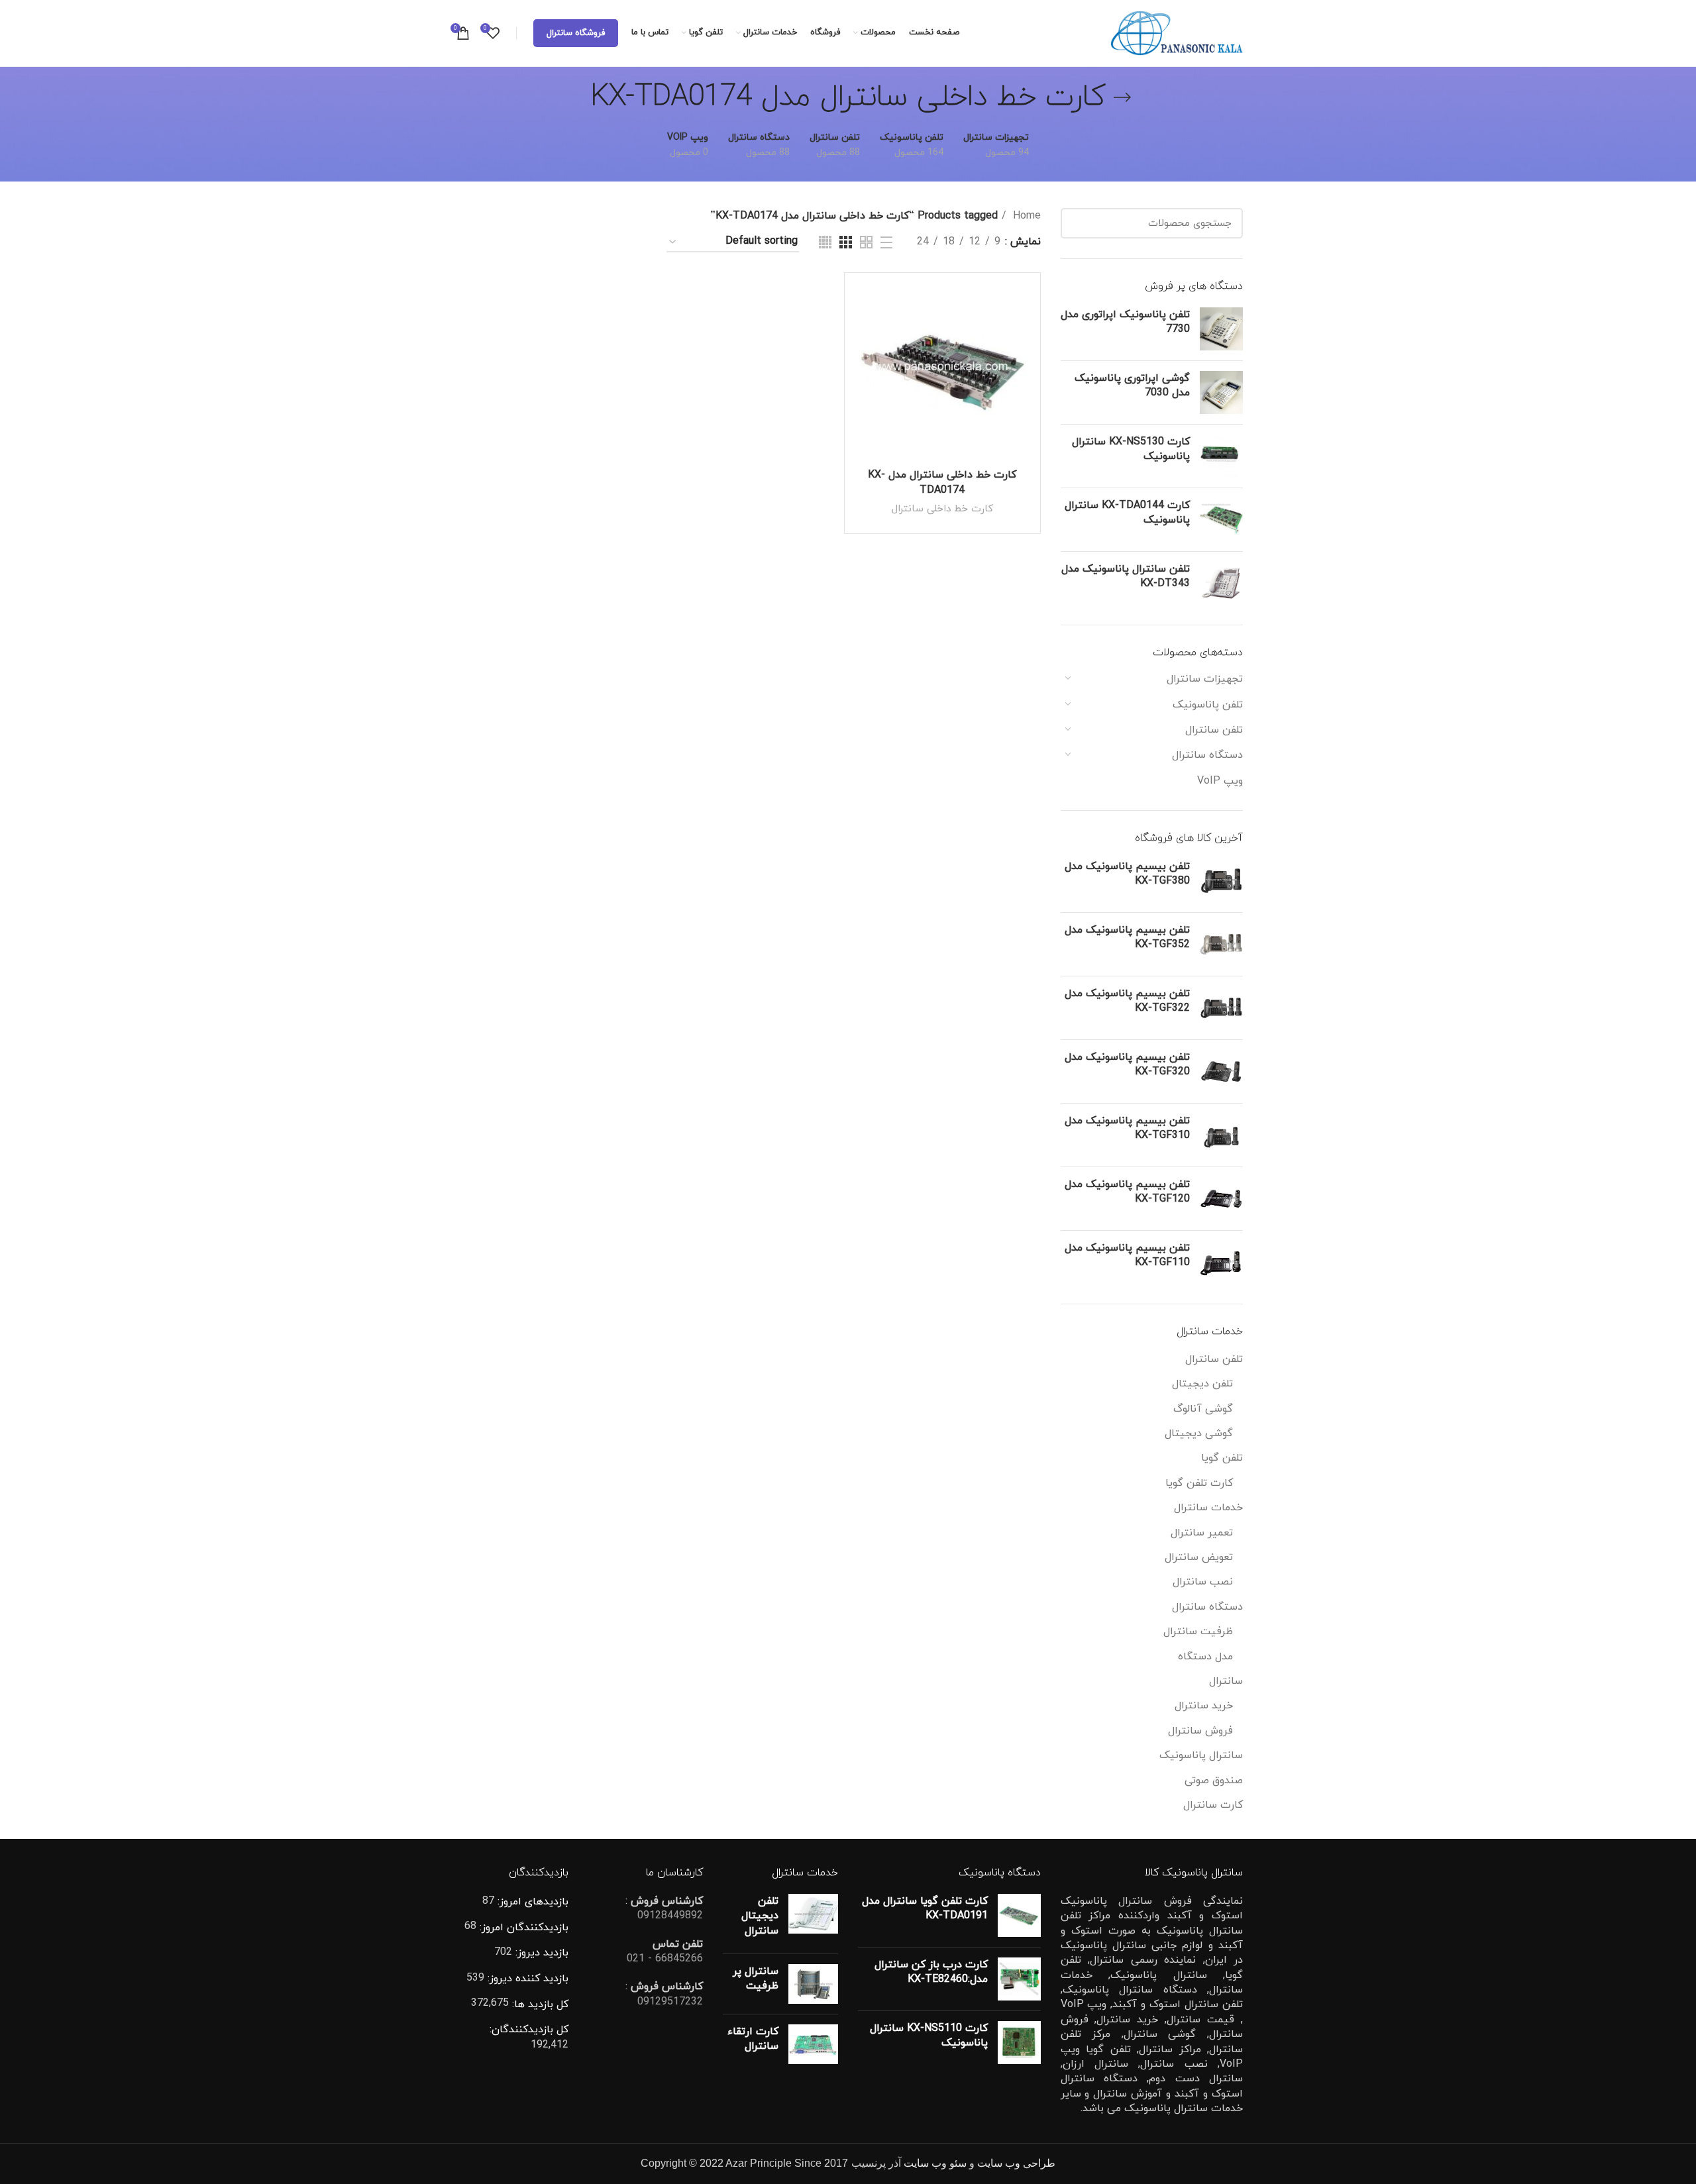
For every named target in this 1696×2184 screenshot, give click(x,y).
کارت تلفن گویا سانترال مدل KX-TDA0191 (925, 1908)
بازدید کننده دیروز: (526, 1979)
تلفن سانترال (1214, 730)
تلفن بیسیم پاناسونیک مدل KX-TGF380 (1127, 874)
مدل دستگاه (1205, 1657)
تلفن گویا (1222, 1458)
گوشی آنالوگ (1203, 1409)
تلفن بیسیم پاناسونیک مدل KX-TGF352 (1127, 937)
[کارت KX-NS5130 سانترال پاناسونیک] (1221, 456)
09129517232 (670, 2002)
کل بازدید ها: (539, 2004)
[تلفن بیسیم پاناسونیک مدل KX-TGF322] (1221, 1008)
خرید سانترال (1204, 1706)
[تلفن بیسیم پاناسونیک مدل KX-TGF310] (1221, 1135)
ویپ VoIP (1220, 781)
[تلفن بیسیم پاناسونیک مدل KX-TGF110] (1221, 1262)
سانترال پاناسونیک (1201, 1755)
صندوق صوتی (1214, 1781)
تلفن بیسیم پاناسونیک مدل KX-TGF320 (1127, 1065)
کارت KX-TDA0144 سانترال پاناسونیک (1127, 513)
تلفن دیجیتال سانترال (760, 1916)
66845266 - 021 (665, 1959)
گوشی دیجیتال (1199, 1433)
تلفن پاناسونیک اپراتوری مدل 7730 (1125, 322)
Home (1025, 216)
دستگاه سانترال (1207, 755)
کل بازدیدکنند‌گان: (529, 2030)
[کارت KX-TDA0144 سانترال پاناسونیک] (1221, 520)
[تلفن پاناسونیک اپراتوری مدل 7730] (1221, 329)
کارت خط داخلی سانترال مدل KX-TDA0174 (942, 482)
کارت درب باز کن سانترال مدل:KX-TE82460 (931, 1972)
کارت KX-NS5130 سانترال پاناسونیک (1131, 449)
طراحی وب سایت (1016, 2163)
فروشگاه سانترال (576, 33)
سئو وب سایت (935, 2163)
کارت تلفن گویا (1199, 1483)
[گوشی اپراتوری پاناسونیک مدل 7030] (1221, 392)
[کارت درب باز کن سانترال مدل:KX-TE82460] (1019, 1979)
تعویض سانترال (1199, 1557)
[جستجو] (1079, 223)
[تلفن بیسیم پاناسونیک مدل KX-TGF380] (1221, 881)
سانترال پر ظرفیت (756, 1979)
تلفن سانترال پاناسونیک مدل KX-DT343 (1126, 576)
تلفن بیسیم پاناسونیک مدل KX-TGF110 (1127, 1255)
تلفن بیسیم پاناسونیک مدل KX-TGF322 (1127, 1001)
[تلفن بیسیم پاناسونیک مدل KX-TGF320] (1221, 1071)
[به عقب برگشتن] (1122, 97)
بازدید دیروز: (540, 1953)
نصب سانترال (1203, 1582)
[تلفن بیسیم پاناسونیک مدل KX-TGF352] (1221, 944)
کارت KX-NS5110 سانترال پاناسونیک (929, 2036)
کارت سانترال (1213, 1805)
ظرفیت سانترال (1198, 1632)
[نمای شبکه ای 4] (825, 242)
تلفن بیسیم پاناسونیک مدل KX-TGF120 (1127, 1192)
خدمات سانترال (1208, 1508)
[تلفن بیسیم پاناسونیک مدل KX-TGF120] (1221, 1199)
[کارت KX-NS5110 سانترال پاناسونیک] (1019, 2043)
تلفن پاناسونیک (1208, 705)
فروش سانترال (1200, 1731)
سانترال (1226, 1681)
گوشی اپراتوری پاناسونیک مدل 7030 (1132, 386)
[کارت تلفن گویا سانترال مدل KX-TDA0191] (1019, 1915)
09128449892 (670, 1916)
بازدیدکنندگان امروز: (522, 1928)
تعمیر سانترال (1202, 1533)
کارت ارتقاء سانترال (753, 2039)
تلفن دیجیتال (1202, 1384)
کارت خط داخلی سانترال (942, 509)
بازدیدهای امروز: (531, 1902)
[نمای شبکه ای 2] (866, 242)
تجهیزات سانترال (1205, 679)
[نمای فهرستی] (886, 242)
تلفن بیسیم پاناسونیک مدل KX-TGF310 (1127, 1128)
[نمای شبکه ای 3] (846, 242)
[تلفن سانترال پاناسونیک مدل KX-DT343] (1221, 583)
